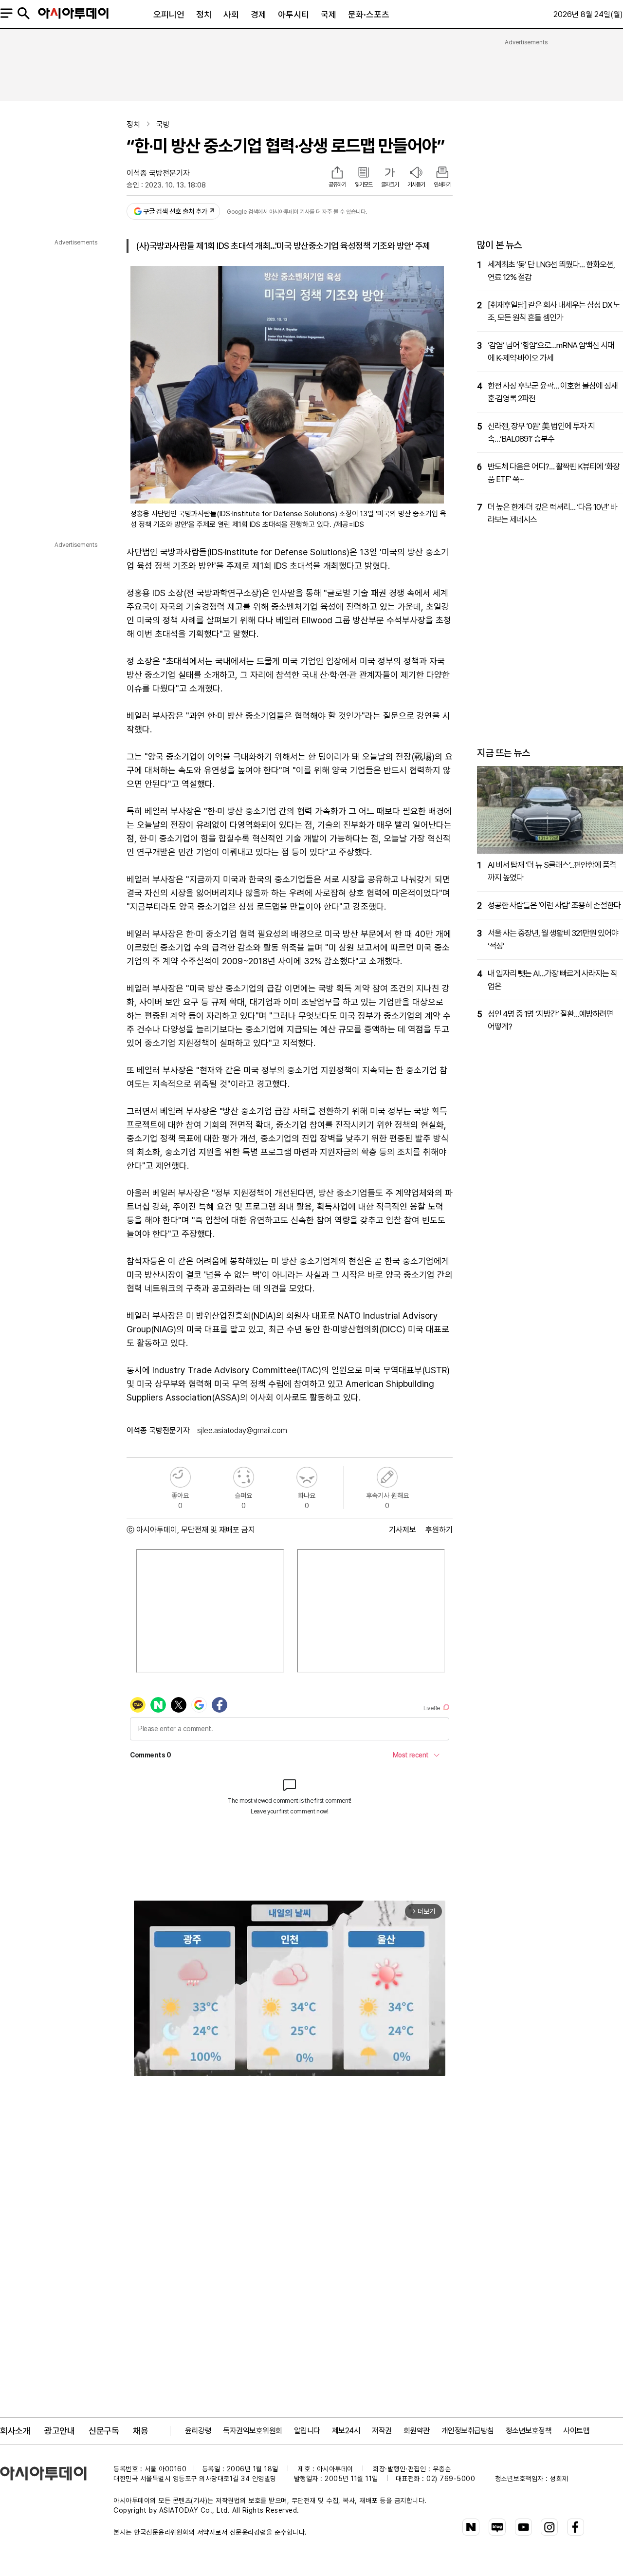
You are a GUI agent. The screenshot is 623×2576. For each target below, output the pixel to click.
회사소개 (15, 2431)
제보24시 (346, 2431)
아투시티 (293, 14)
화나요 (307, 1477)
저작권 (382, 2431)
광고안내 (59, 2431)
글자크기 (390, 185)
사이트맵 (576, 2431)
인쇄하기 (442, 185)
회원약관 (417, 2431)
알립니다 (307, 2431)
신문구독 (104, 2431)
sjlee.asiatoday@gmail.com (242, 1430)
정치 (204, 14)
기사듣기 (416, 185)
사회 (231, 14)
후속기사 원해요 (387, 1477)
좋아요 (180, 1477)
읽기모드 (364, 185)
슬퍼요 (244, 1477)
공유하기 (337, 185)
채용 (140, 2431)
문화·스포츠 (369, 14)
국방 (163, 124)
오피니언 (169, 14)
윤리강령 (198, 2431)
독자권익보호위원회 (253, 2431)
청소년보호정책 (529, 2431)
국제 (329, 14)
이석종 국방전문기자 (158, 173)
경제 (258, 14)
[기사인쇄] (442, 173)
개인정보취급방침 (468, 2431)
